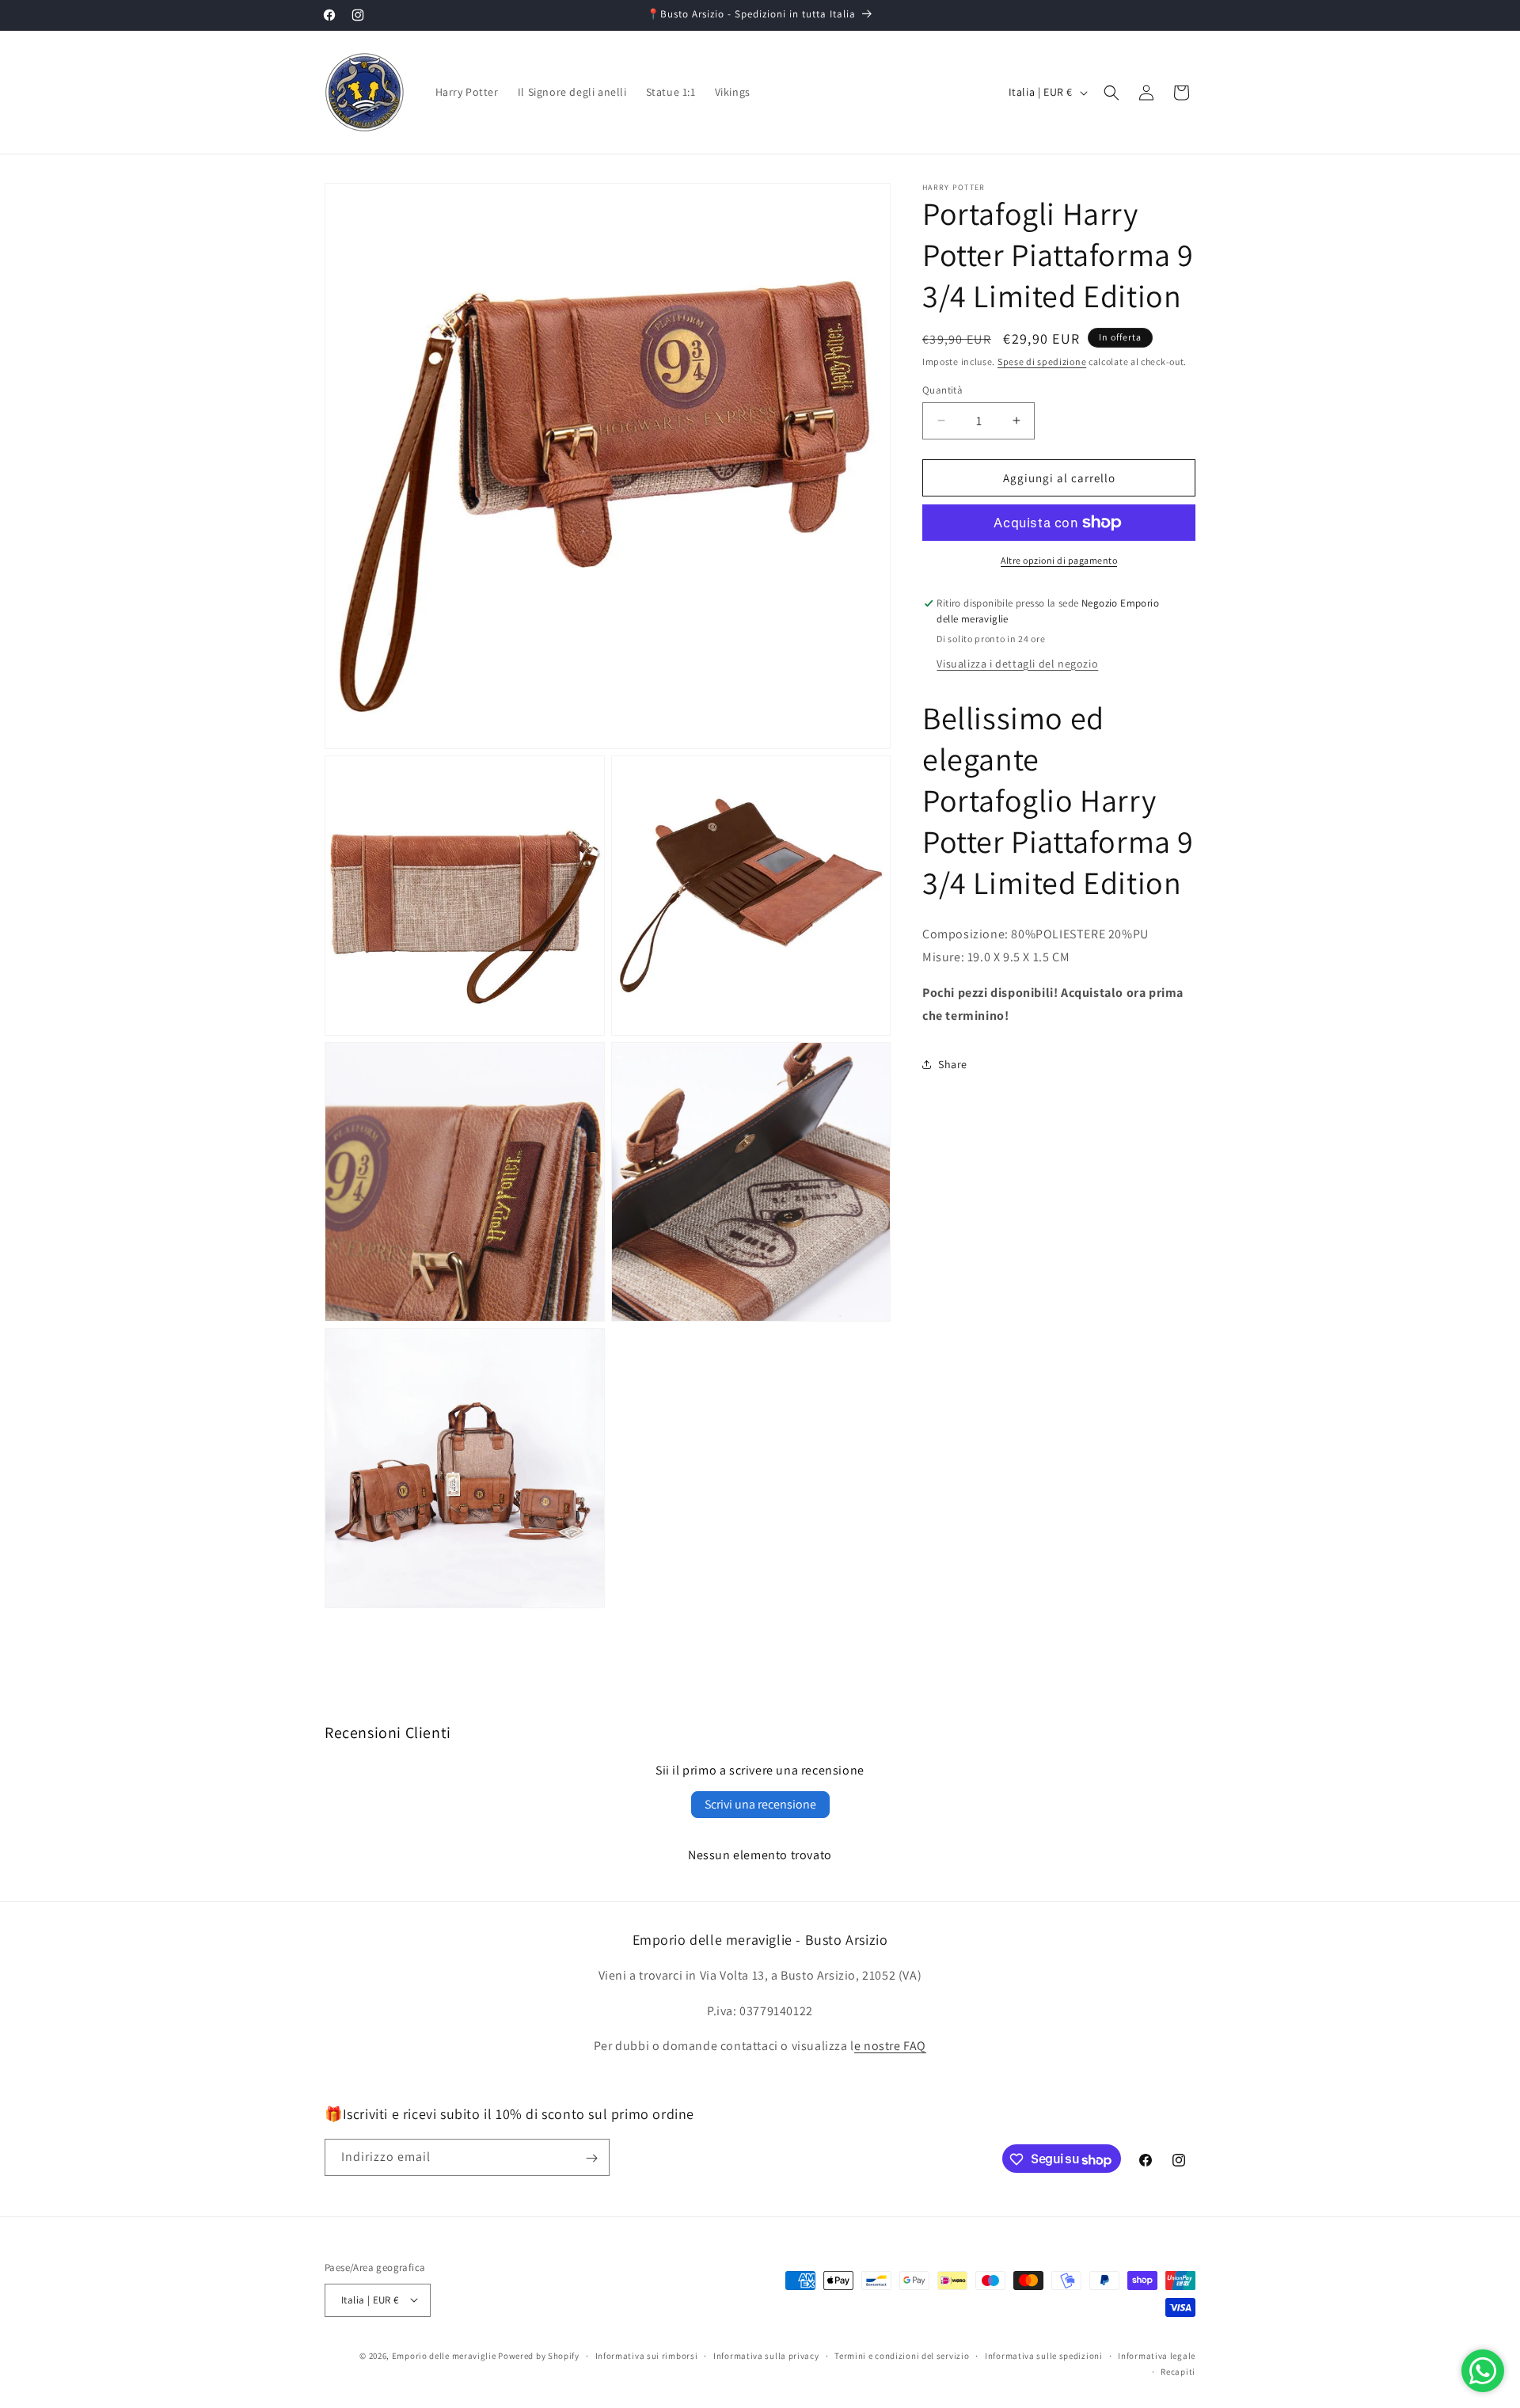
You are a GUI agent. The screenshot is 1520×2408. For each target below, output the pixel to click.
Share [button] (953, 1064)
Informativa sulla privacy (766, 2355)
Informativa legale (1157, 2355)
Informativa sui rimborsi (647, 2355)
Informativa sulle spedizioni (1044, 2355)
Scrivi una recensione (760, 1804)
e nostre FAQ (890, 2047)
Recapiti (1178, 2371)
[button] (1111, 93)
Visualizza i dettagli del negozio (1017, 663)
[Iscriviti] (591, 2158)
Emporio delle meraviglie (444, 2355)
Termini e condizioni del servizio (902, 2355)
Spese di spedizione (1042, 361)
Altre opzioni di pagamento (1059, 560)
